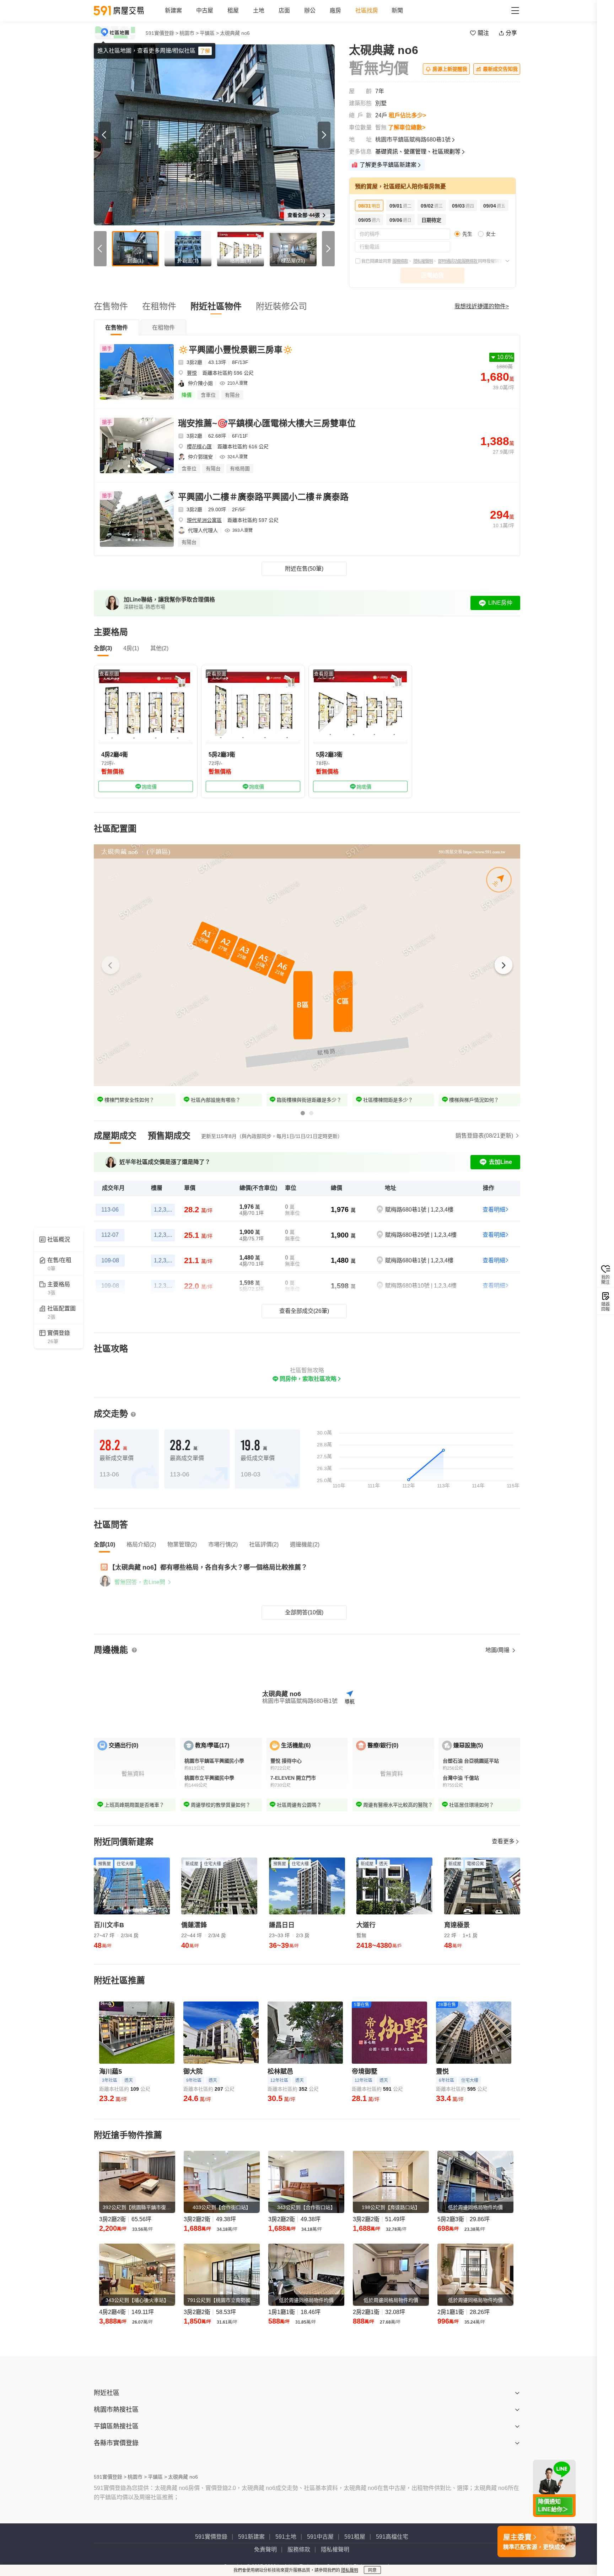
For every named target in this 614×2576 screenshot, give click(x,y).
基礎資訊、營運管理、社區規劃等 (418, 152)
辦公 (310, 10)
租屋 (233, 10)
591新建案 (251, 2537)
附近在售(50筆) (304, 569)
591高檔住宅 (392, 2537)
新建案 (173, 10)
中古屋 (205, 10)
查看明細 (494, 1210)
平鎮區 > (209, 33)
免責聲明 (265, 2550)
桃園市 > (189, 33)
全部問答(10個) (304, 1612)
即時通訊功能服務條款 (458, 261)
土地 (259, 10)
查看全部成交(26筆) (304, 1311)
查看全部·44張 (304, 215)
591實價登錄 (211, 2537)
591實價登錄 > (162, 33)
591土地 (286, 2537)
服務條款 (400, 261)
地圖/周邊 (498, 1650)
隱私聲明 (350, 2570)
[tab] (117, 327)
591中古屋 (320, 2537)
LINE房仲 (500, 603)
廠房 (335, 10)
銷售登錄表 (484, 1136)
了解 (205, 51)
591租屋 (355, 2537)
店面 (284, 10)
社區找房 (367, 10)
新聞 (397, 10)
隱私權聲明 (423, 261)
